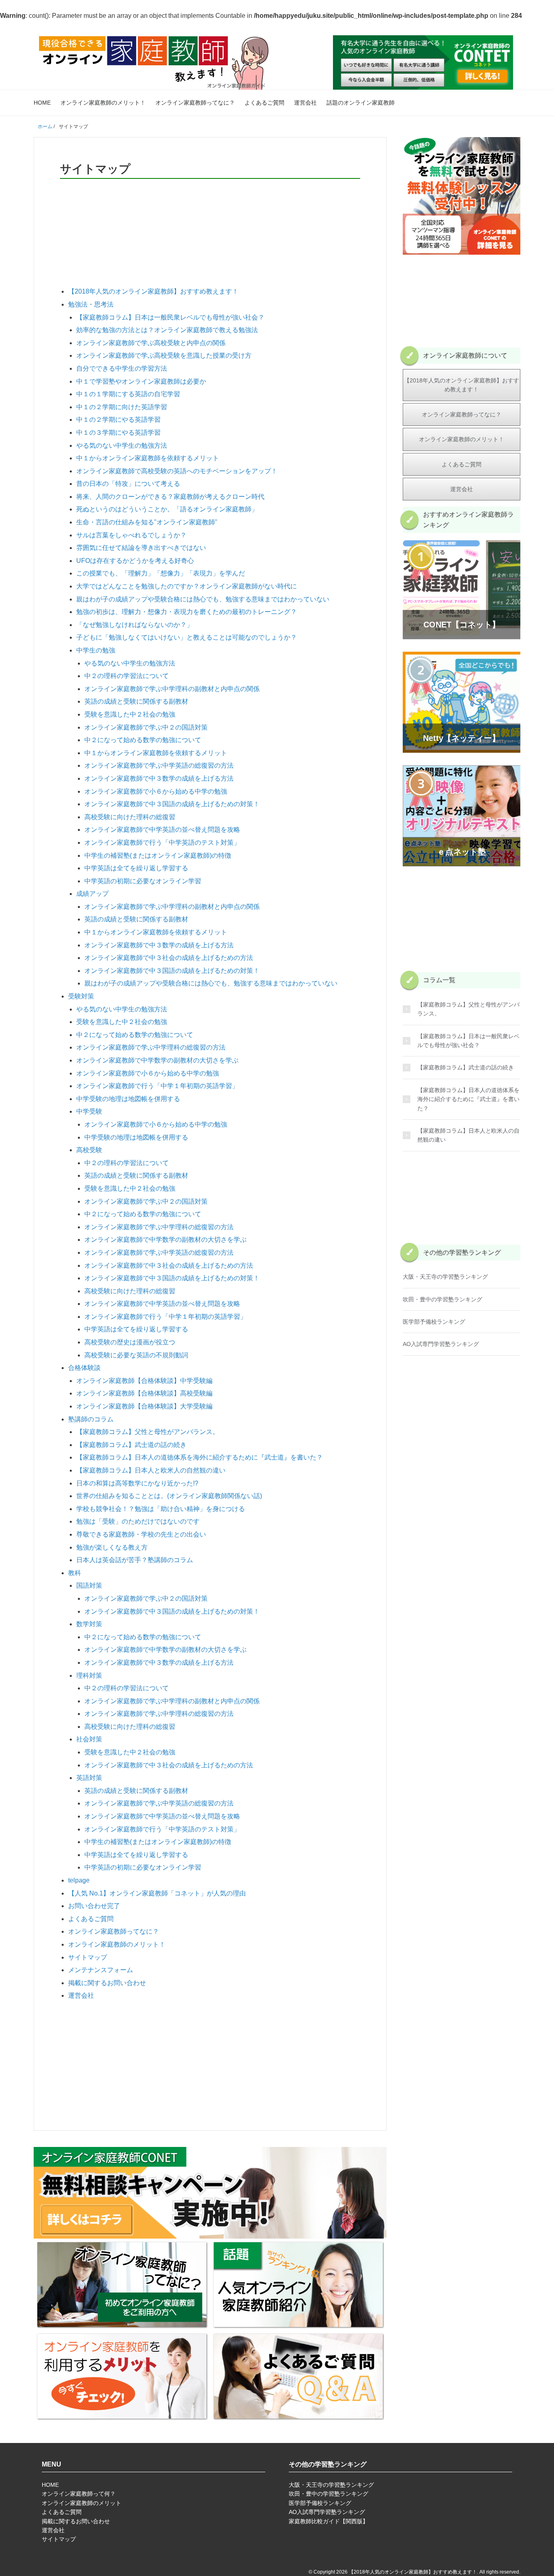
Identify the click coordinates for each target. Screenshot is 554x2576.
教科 (75, 1573)
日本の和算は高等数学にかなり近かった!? (137, 1483)
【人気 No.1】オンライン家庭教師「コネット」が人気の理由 (157, 1893)
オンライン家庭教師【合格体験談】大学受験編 (144, 1406)
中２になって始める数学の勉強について (143, 740)
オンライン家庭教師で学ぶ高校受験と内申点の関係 (151, 343)
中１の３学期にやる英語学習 (118, 433)
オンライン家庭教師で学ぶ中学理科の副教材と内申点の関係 (172, 689)
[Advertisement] (210, 223)
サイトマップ (88, 1957)
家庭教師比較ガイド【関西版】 (329, 2521)
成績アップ (92, 894)
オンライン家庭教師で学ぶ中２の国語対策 (146, 727)
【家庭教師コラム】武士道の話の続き (131, 1445)
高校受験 (89, 1150)
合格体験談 (84, 1368)
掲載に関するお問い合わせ (107, 1983)
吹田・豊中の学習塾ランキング (442, 1299)
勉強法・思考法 (91, 304)
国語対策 (89, 1585)
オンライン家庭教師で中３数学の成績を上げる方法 (159, 778)
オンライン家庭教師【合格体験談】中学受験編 (144, 1381)
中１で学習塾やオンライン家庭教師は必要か (141, 381)
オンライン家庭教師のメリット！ (103, 103)
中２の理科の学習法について (127, 676)
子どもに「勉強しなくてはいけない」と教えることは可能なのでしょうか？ (187, 637)
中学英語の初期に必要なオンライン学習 (143, 881)
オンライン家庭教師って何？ (79, 2494)
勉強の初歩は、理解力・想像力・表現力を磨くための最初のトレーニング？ (187, 612)
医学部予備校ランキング (434, 1322)
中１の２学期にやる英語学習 (118, 420)
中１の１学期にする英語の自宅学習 (128, 394)
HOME (42, 103)
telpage (79, 1880)
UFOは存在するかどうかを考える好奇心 (135, 561)
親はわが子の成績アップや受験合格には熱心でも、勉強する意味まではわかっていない (203, 599)
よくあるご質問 (264, 103)
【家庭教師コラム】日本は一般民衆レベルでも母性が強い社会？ (170, 317)
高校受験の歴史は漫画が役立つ (130, 1342)
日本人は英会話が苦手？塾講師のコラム (135, 1560)
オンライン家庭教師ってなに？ (195, 103)
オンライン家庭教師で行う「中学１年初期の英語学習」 (157, 1086)
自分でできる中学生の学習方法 (122, 368)
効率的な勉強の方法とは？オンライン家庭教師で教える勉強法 (167, 330)
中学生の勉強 (96, 650)
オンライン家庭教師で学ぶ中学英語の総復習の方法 (159, 765)
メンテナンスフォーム (101, 1970)
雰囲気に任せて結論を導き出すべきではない (141, 548)
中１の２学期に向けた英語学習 (122, 407)
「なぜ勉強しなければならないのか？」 (135, 625)
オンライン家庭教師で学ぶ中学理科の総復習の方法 (151, 1047)
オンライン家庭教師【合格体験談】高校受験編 (144, 1393)
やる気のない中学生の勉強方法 (122, 445)
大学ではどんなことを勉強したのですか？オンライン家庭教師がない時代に (187, 586)
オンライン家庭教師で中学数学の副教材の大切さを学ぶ (157, 1060)
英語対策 (89, 1778)
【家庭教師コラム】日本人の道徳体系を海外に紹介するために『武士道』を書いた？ (200, 1457)
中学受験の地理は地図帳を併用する (128, 1099)
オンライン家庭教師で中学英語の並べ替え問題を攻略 (162, 830)
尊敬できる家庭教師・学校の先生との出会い (141, 1534)
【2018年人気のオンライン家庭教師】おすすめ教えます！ (153, 291)
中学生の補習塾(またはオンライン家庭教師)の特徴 (158, 855)
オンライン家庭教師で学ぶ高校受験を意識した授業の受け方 (164, 355)
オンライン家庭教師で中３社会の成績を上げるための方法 (169, 958)
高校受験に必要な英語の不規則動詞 (136, 1355)
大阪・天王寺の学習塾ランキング (445, 1277)
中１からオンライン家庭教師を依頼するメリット (148, 458)
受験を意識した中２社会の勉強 (130, 714)
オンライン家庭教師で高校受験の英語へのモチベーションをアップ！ (177, 471)
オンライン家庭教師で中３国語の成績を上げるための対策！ (172, 804)
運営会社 (305, 103)
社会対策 (89, 1739)
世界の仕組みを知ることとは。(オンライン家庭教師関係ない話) (169, 1496)
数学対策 (89, 1624)
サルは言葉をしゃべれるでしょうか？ (131, 535)
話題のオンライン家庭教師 (361, 103)
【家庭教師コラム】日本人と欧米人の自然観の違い (151, 1470)
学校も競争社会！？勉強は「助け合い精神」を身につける (161, 1509)
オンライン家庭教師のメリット (82, 2503)
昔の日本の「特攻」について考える (128, 484)
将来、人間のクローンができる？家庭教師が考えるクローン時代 (170, 497)
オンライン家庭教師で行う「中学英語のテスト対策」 (162, 843)
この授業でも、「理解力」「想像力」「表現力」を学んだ (161, 573)
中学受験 (89, 1111)
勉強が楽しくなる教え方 (112, 1547)
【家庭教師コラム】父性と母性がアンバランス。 (148, 1432)
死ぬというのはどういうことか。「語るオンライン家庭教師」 (167, 509)
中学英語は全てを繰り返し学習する (136, 868)
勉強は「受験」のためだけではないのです (138, 1521)
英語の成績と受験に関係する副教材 (136, 701)
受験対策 (81, 996)
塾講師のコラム (91, 1419)
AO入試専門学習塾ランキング (441, 1344)
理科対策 (89, 1675)
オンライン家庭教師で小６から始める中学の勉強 (156, 791)
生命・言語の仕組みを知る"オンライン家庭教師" (147, 522)
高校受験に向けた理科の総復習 (130, 817)
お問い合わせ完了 (94, 1906)
